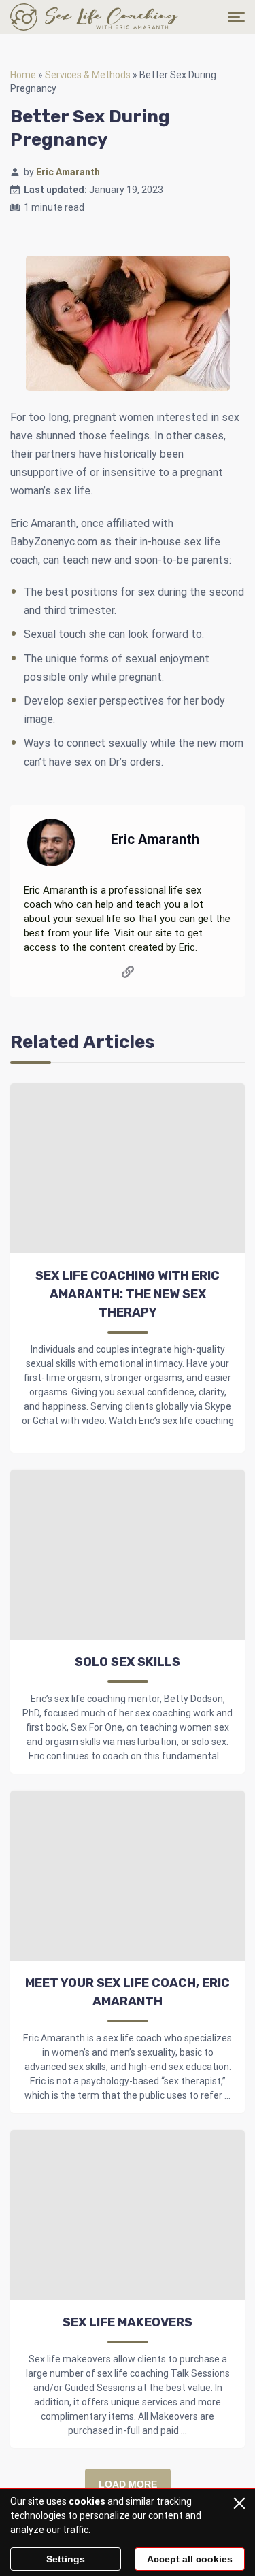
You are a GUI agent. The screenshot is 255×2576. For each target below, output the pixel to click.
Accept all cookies (190, 2559)
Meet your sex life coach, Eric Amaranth (128, 1992)
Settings (66, 2559)
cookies (87, 2501)
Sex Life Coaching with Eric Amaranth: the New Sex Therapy (128, 1294)
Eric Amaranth (68, 172)
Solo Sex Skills (128, 1662)
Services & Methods (88, 75)
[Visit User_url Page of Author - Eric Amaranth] (128, 974)
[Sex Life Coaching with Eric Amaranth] (94, 17)
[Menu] (236, 17)
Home (23, 75)
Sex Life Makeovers (128, 2322)
